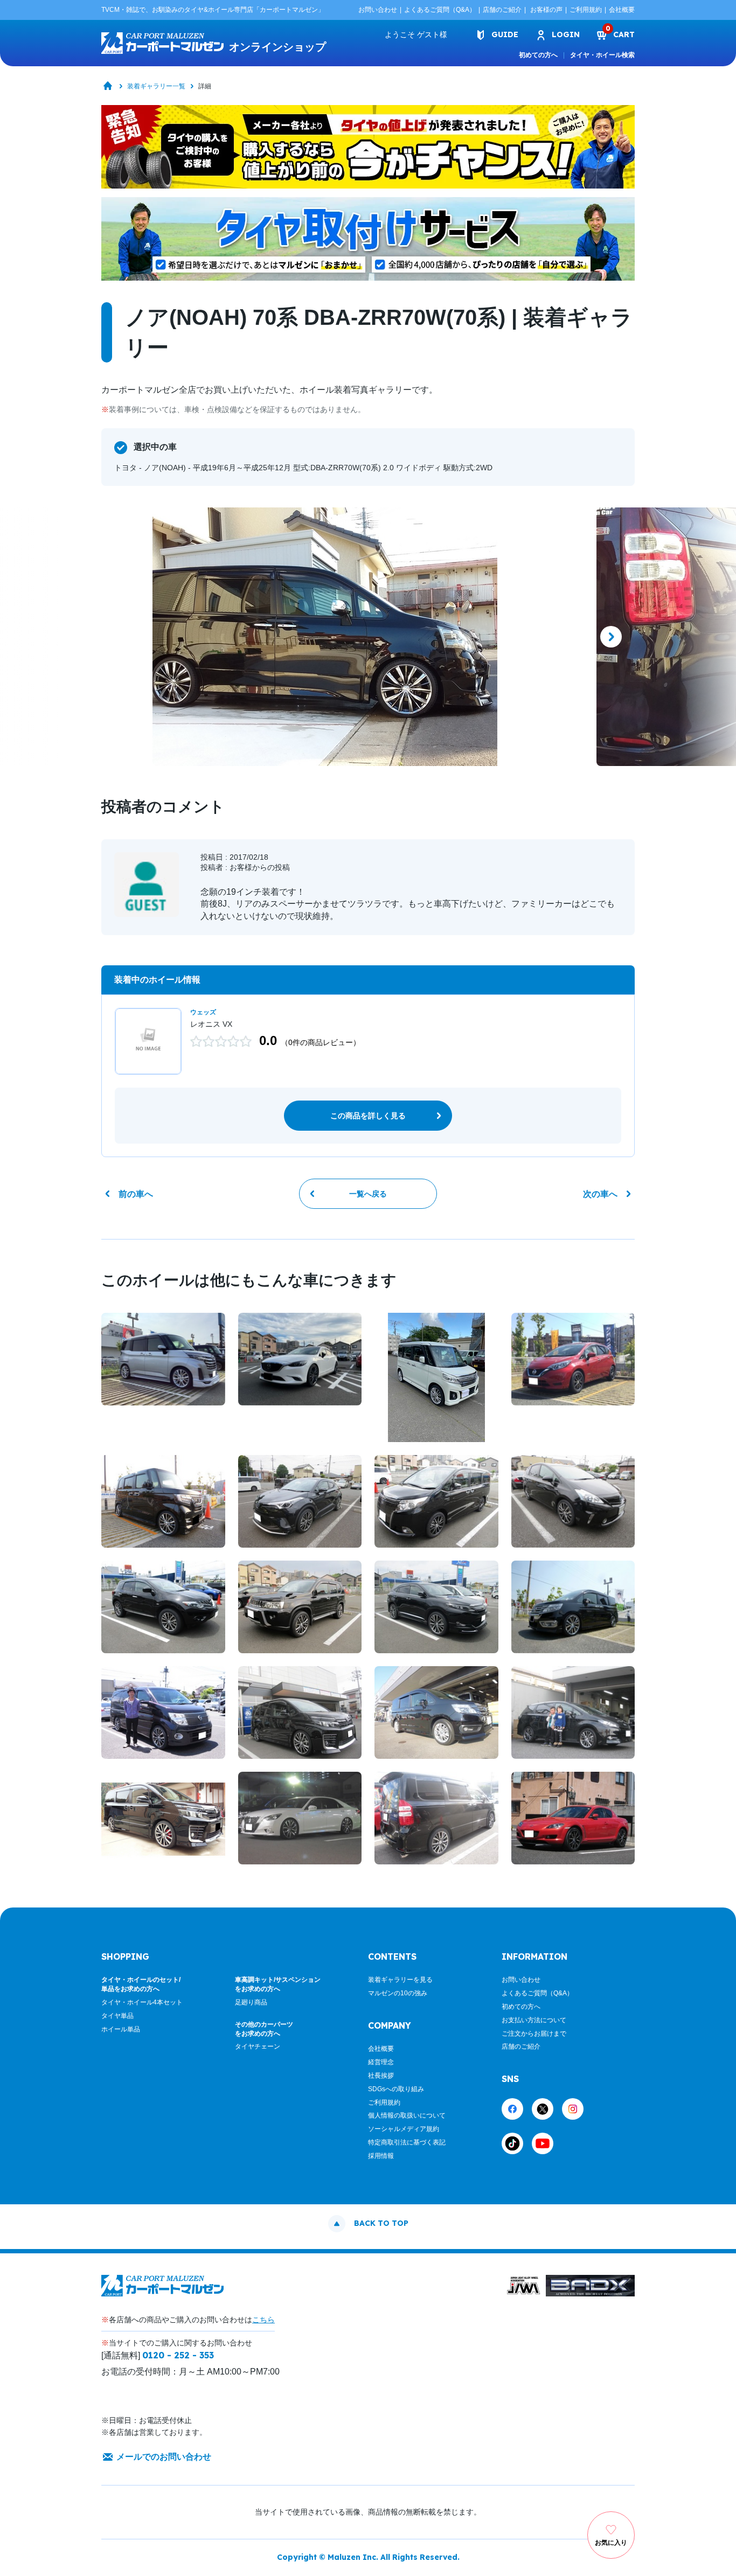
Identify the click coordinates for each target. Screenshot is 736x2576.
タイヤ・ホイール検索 (602, 55)
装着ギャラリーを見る (400, 1980)
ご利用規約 (586, 10)
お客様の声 (546, 10)
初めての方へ (538, 55)
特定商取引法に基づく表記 (407, 2142)
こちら (263, 2320)
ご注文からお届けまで (534, 2034)
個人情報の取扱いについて (407, 2115)
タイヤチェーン (258, 2046)
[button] (125, 637)
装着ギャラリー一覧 (156, 86)
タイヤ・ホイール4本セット (142, 2002)
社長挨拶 (381, 2076)
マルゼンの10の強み (398, 1993)
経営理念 (381, 2062)
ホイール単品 (121, 2029)
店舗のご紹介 (502, 10)
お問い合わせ (378, 10)
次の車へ (600, 1194)
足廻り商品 (251, 2002)
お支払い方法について (534, 2020)
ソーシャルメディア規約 (404, 2129)
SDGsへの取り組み (396, 2089)
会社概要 (622, 10)
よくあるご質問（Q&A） (440, 10)
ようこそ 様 (416, 34)
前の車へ (136, 1194)
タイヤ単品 (117, 2016)
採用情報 (381, 2156)
